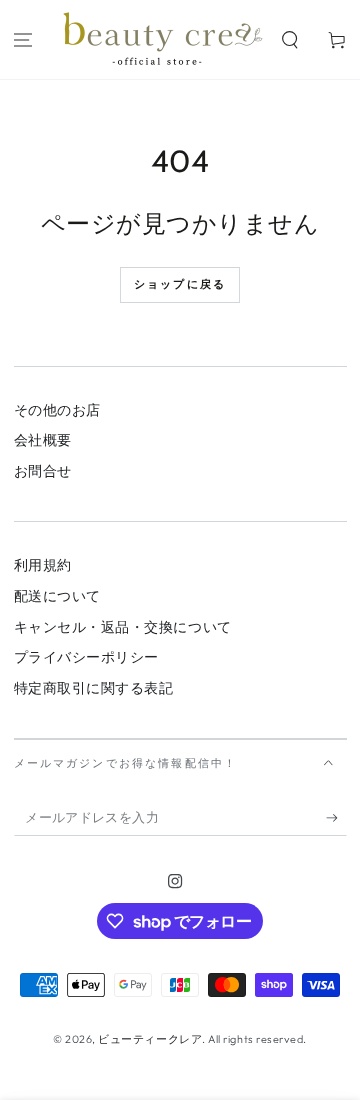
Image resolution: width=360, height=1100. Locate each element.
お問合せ (43, 471)
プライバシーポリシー (86, 657)
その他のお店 (57, 410)
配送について (57, 596)
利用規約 (43, 565)
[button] (289, 39)
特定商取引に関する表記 (94, 688)
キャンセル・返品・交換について (123, 627)
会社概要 (43, 440)
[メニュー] (23, 39)
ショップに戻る (180, 284)
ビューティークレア (150, 1039)
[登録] (336, 818)
